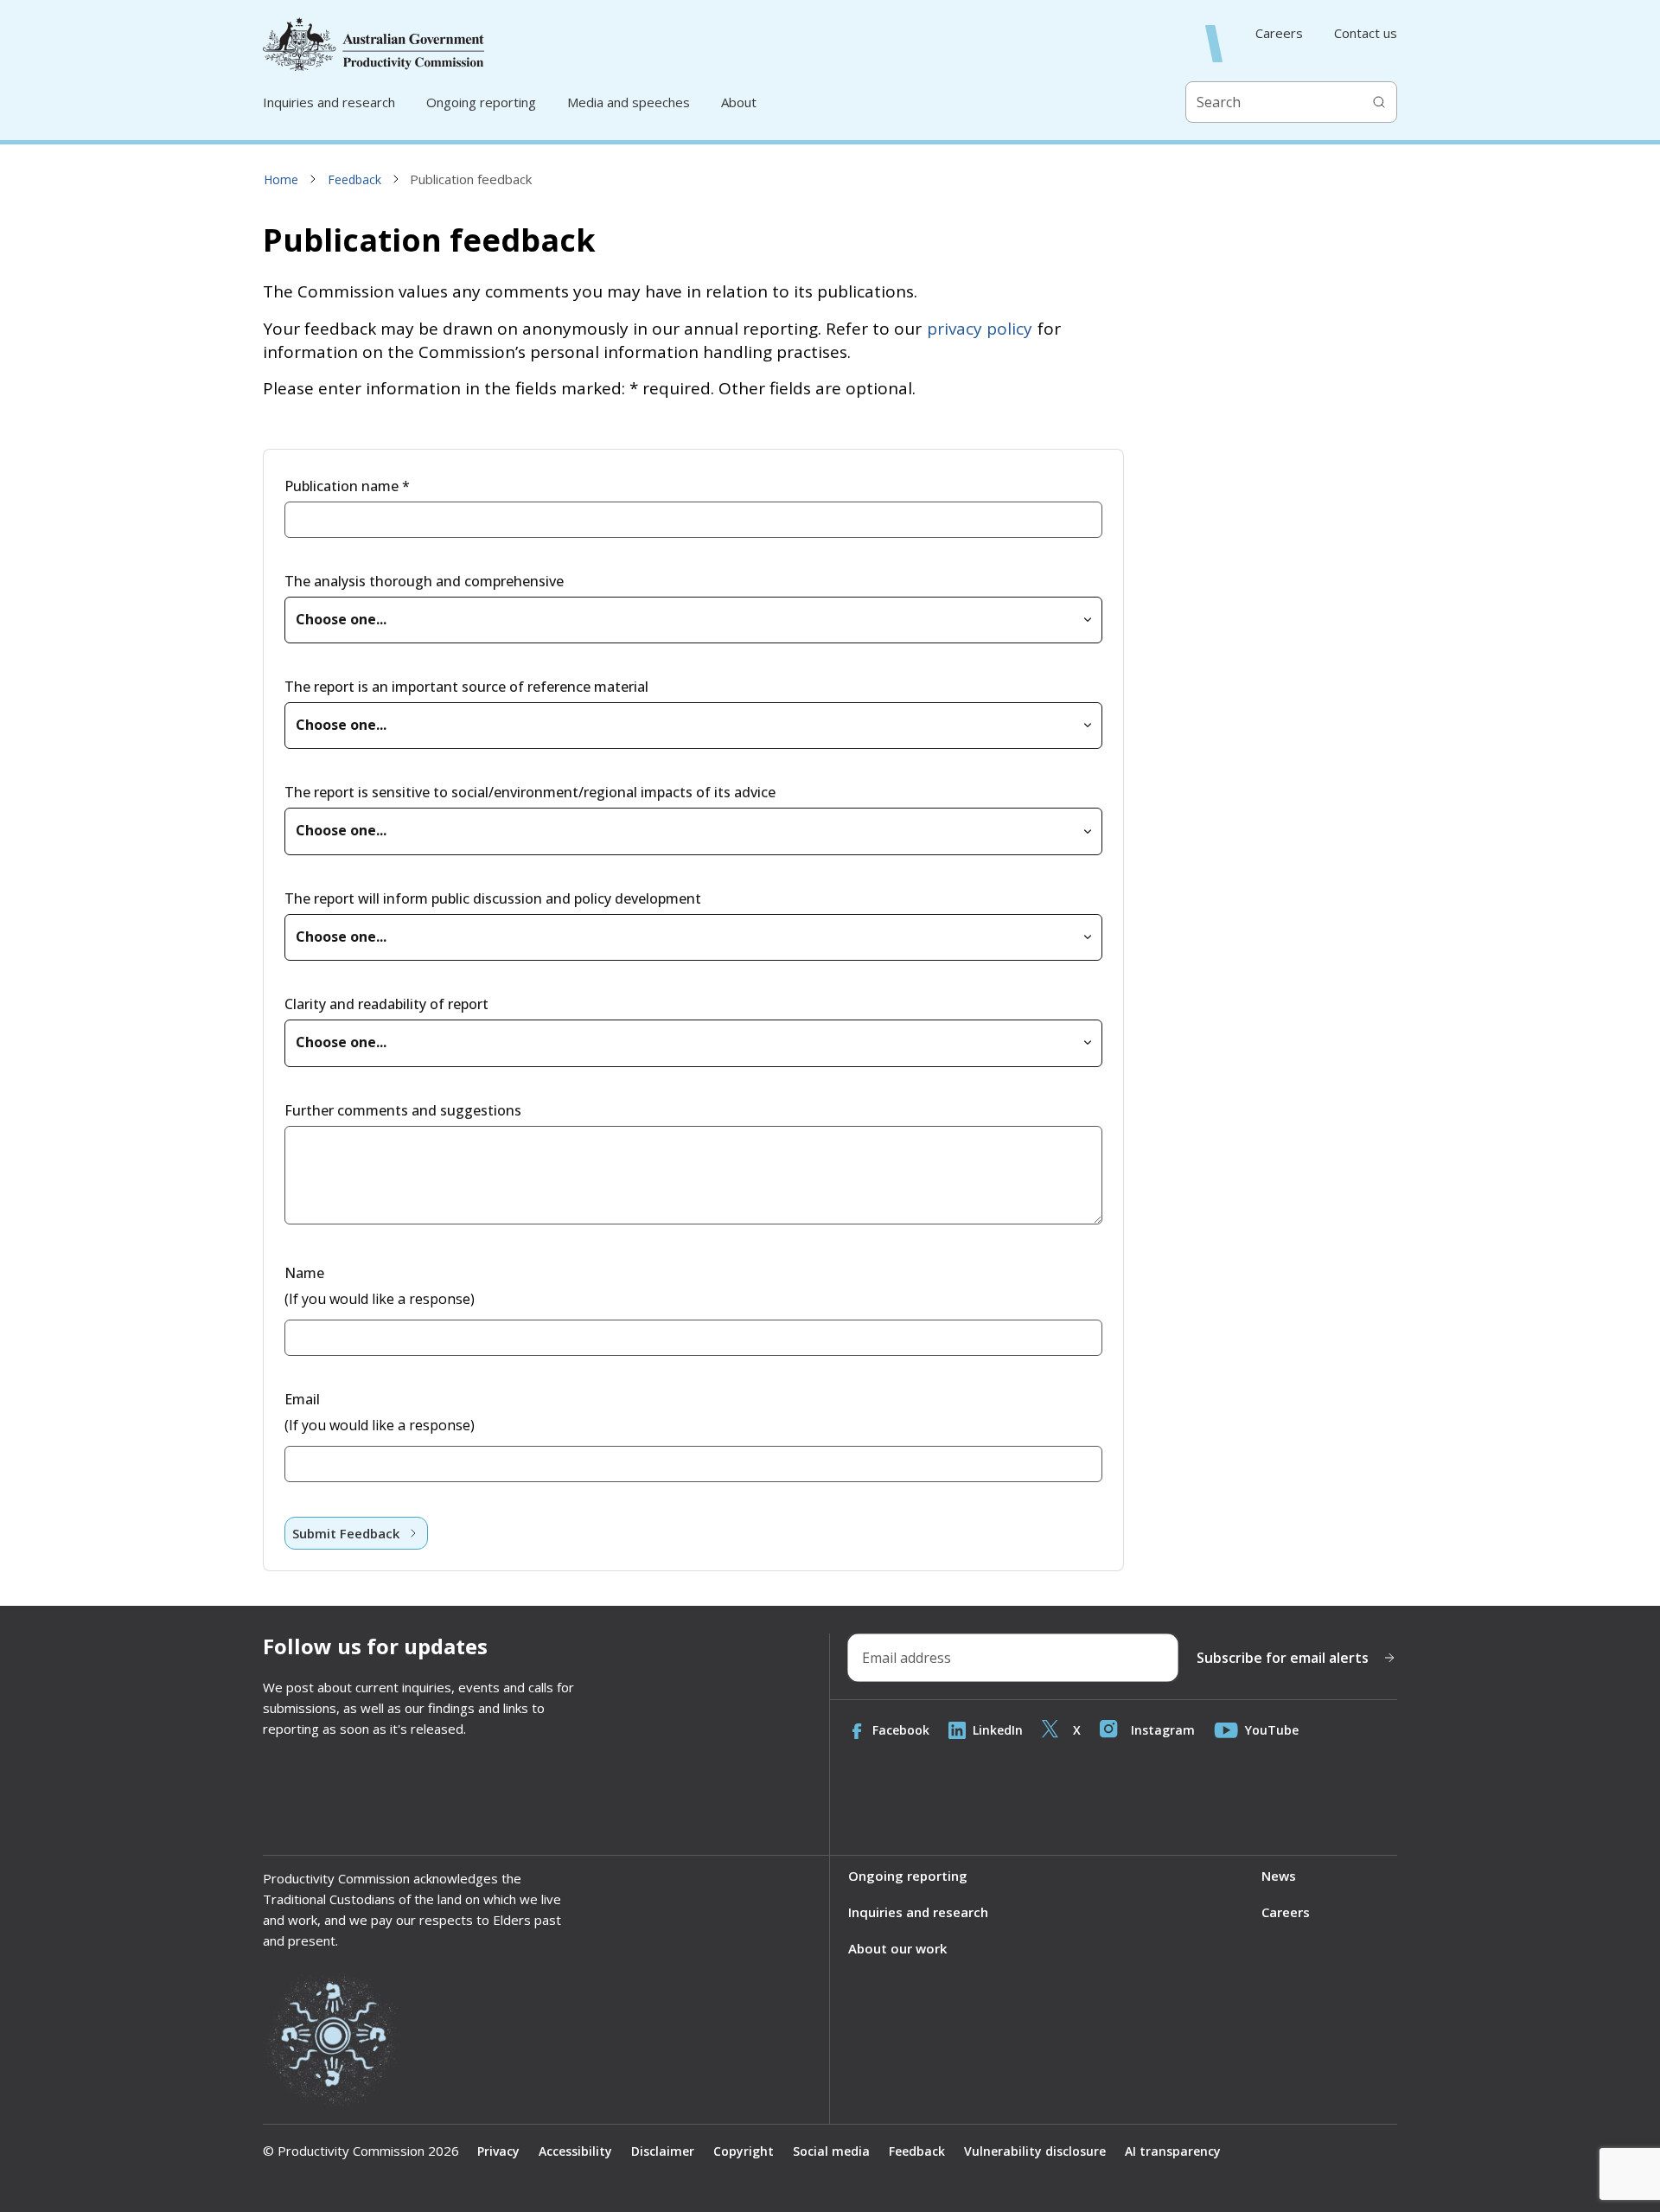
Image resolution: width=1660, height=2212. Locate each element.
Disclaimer (663, 2151)
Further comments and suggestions (403, 1110)
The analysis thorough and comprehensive (424, 581)
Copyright (744, 2151)
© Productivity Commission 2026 (361, 2151)
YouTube (1272, 1730)
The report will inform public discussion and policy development (493, 898)
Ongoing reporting (481, 102)
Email (302, 1399)
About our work (897, 1948)
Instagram (1163, 1730)
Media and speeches (629, 102)
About (739, 102)
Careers (1279, 33)
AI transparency (1173, 2151)
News (1279, 1876)
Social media (831, 2151)
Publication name (347, 486)
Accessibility (575, 2151)
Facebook (901, 1730)
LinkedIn (998, 1730)
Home (281, 179)
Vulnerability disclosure (1035, 2151)
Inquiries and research (329, 102)
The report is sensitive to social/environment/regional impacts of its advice (530, 792)
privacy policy (980, 329)
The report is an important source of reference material (466, 687)
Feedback (354, 179)
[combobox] (693, 620)
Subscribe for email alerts (1283, 1658)
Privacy (498, 2151)
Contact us (1366, 33)
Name (304, 1273)
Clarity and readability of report (386, 1004)
